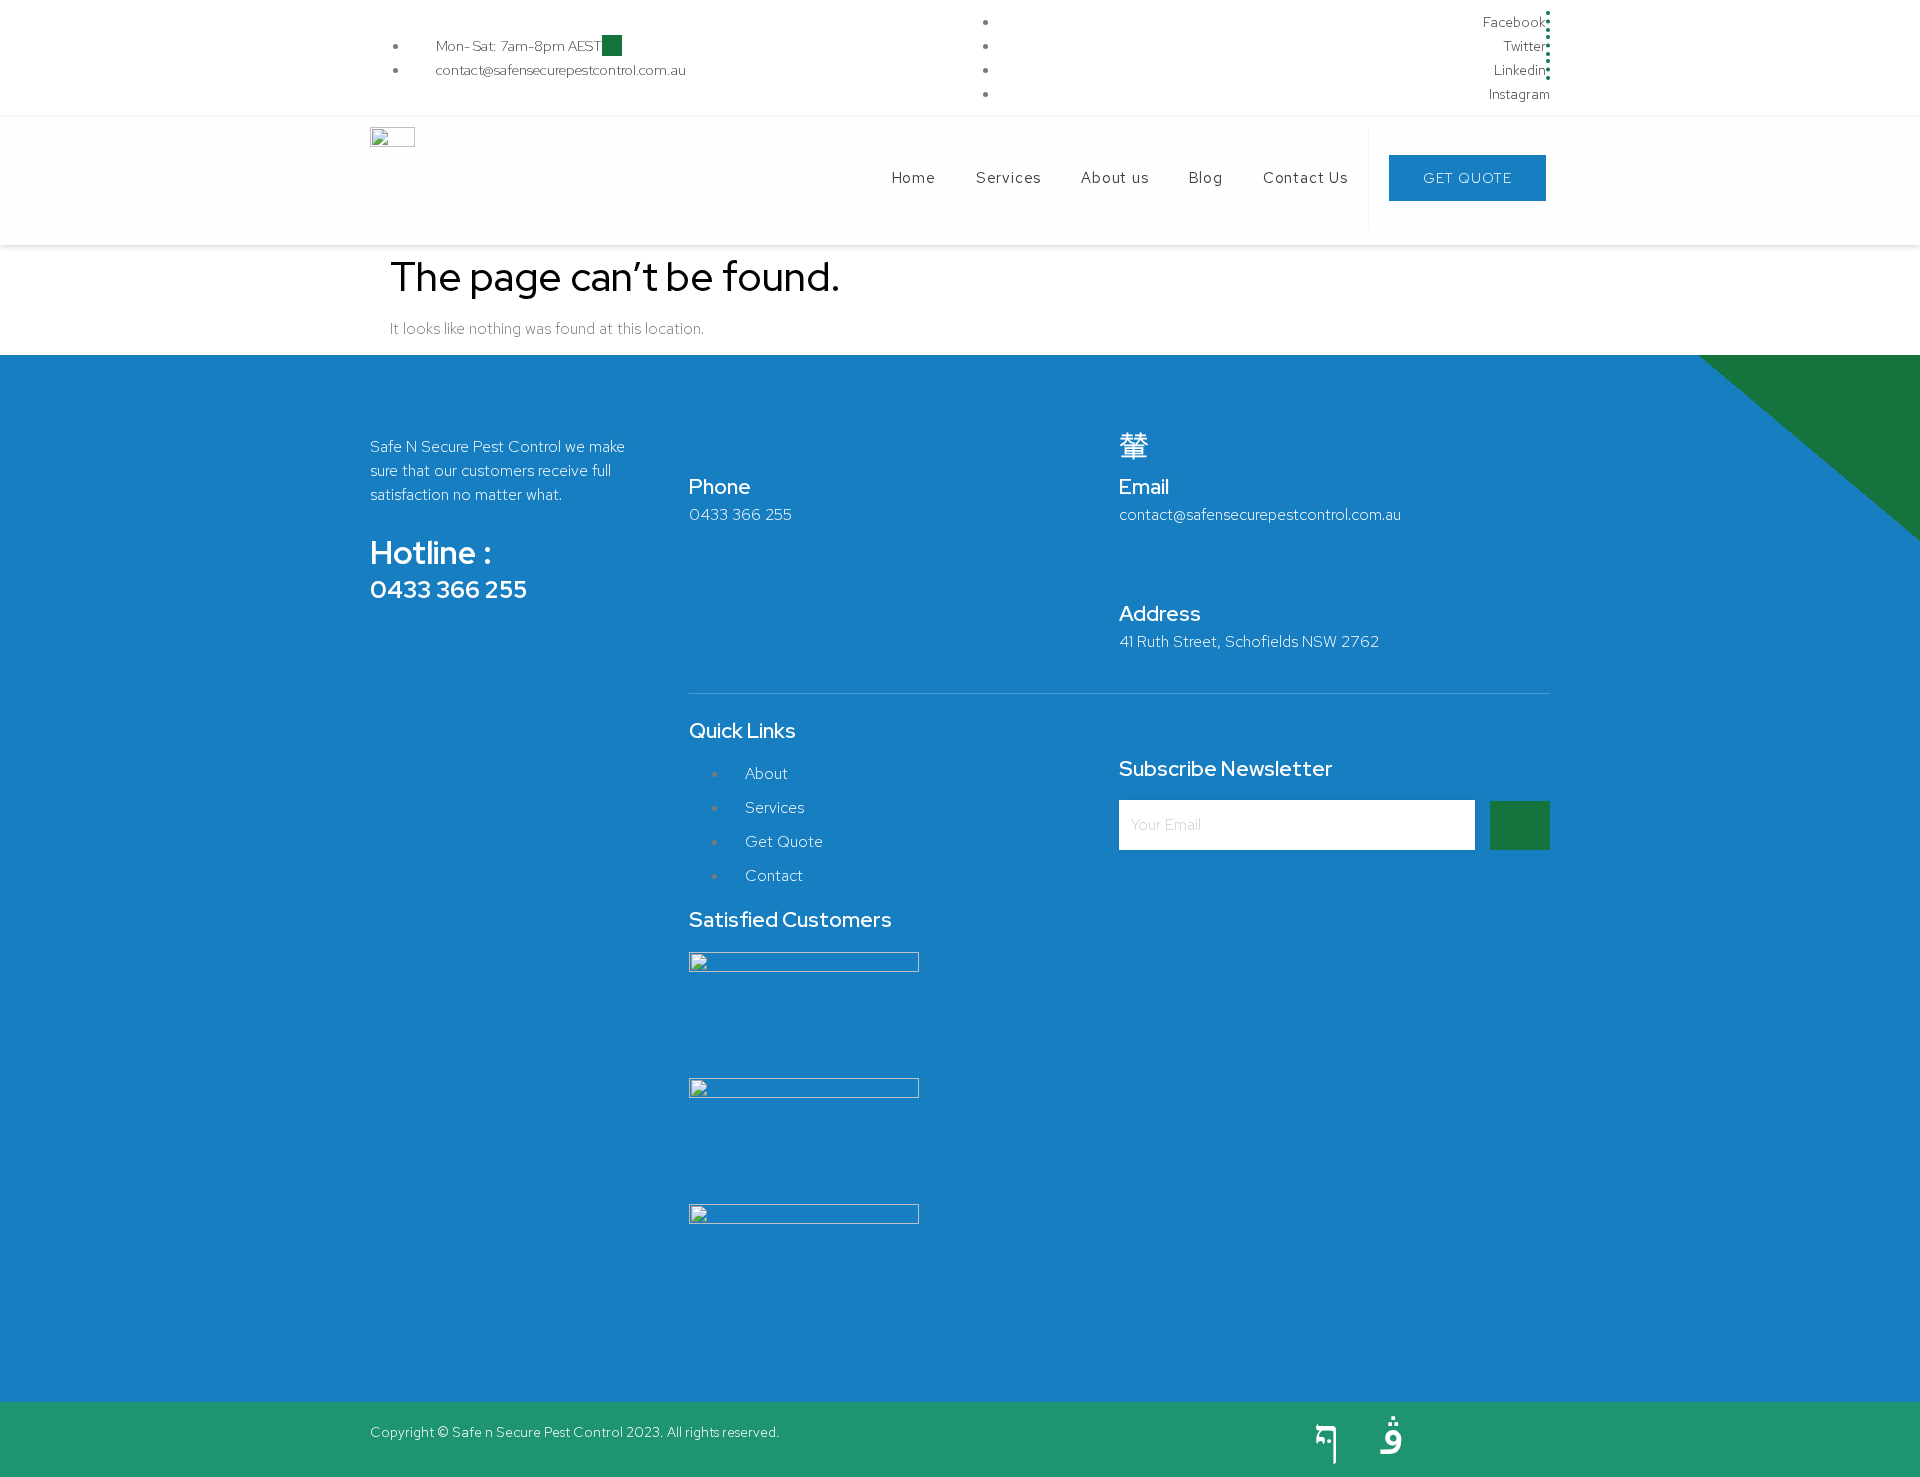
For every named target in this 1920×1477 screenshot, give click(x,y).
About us (1114, 178)
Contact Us (1305, 178)
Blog (1206, 178)
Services (1008, 178)
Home (914, 178)
